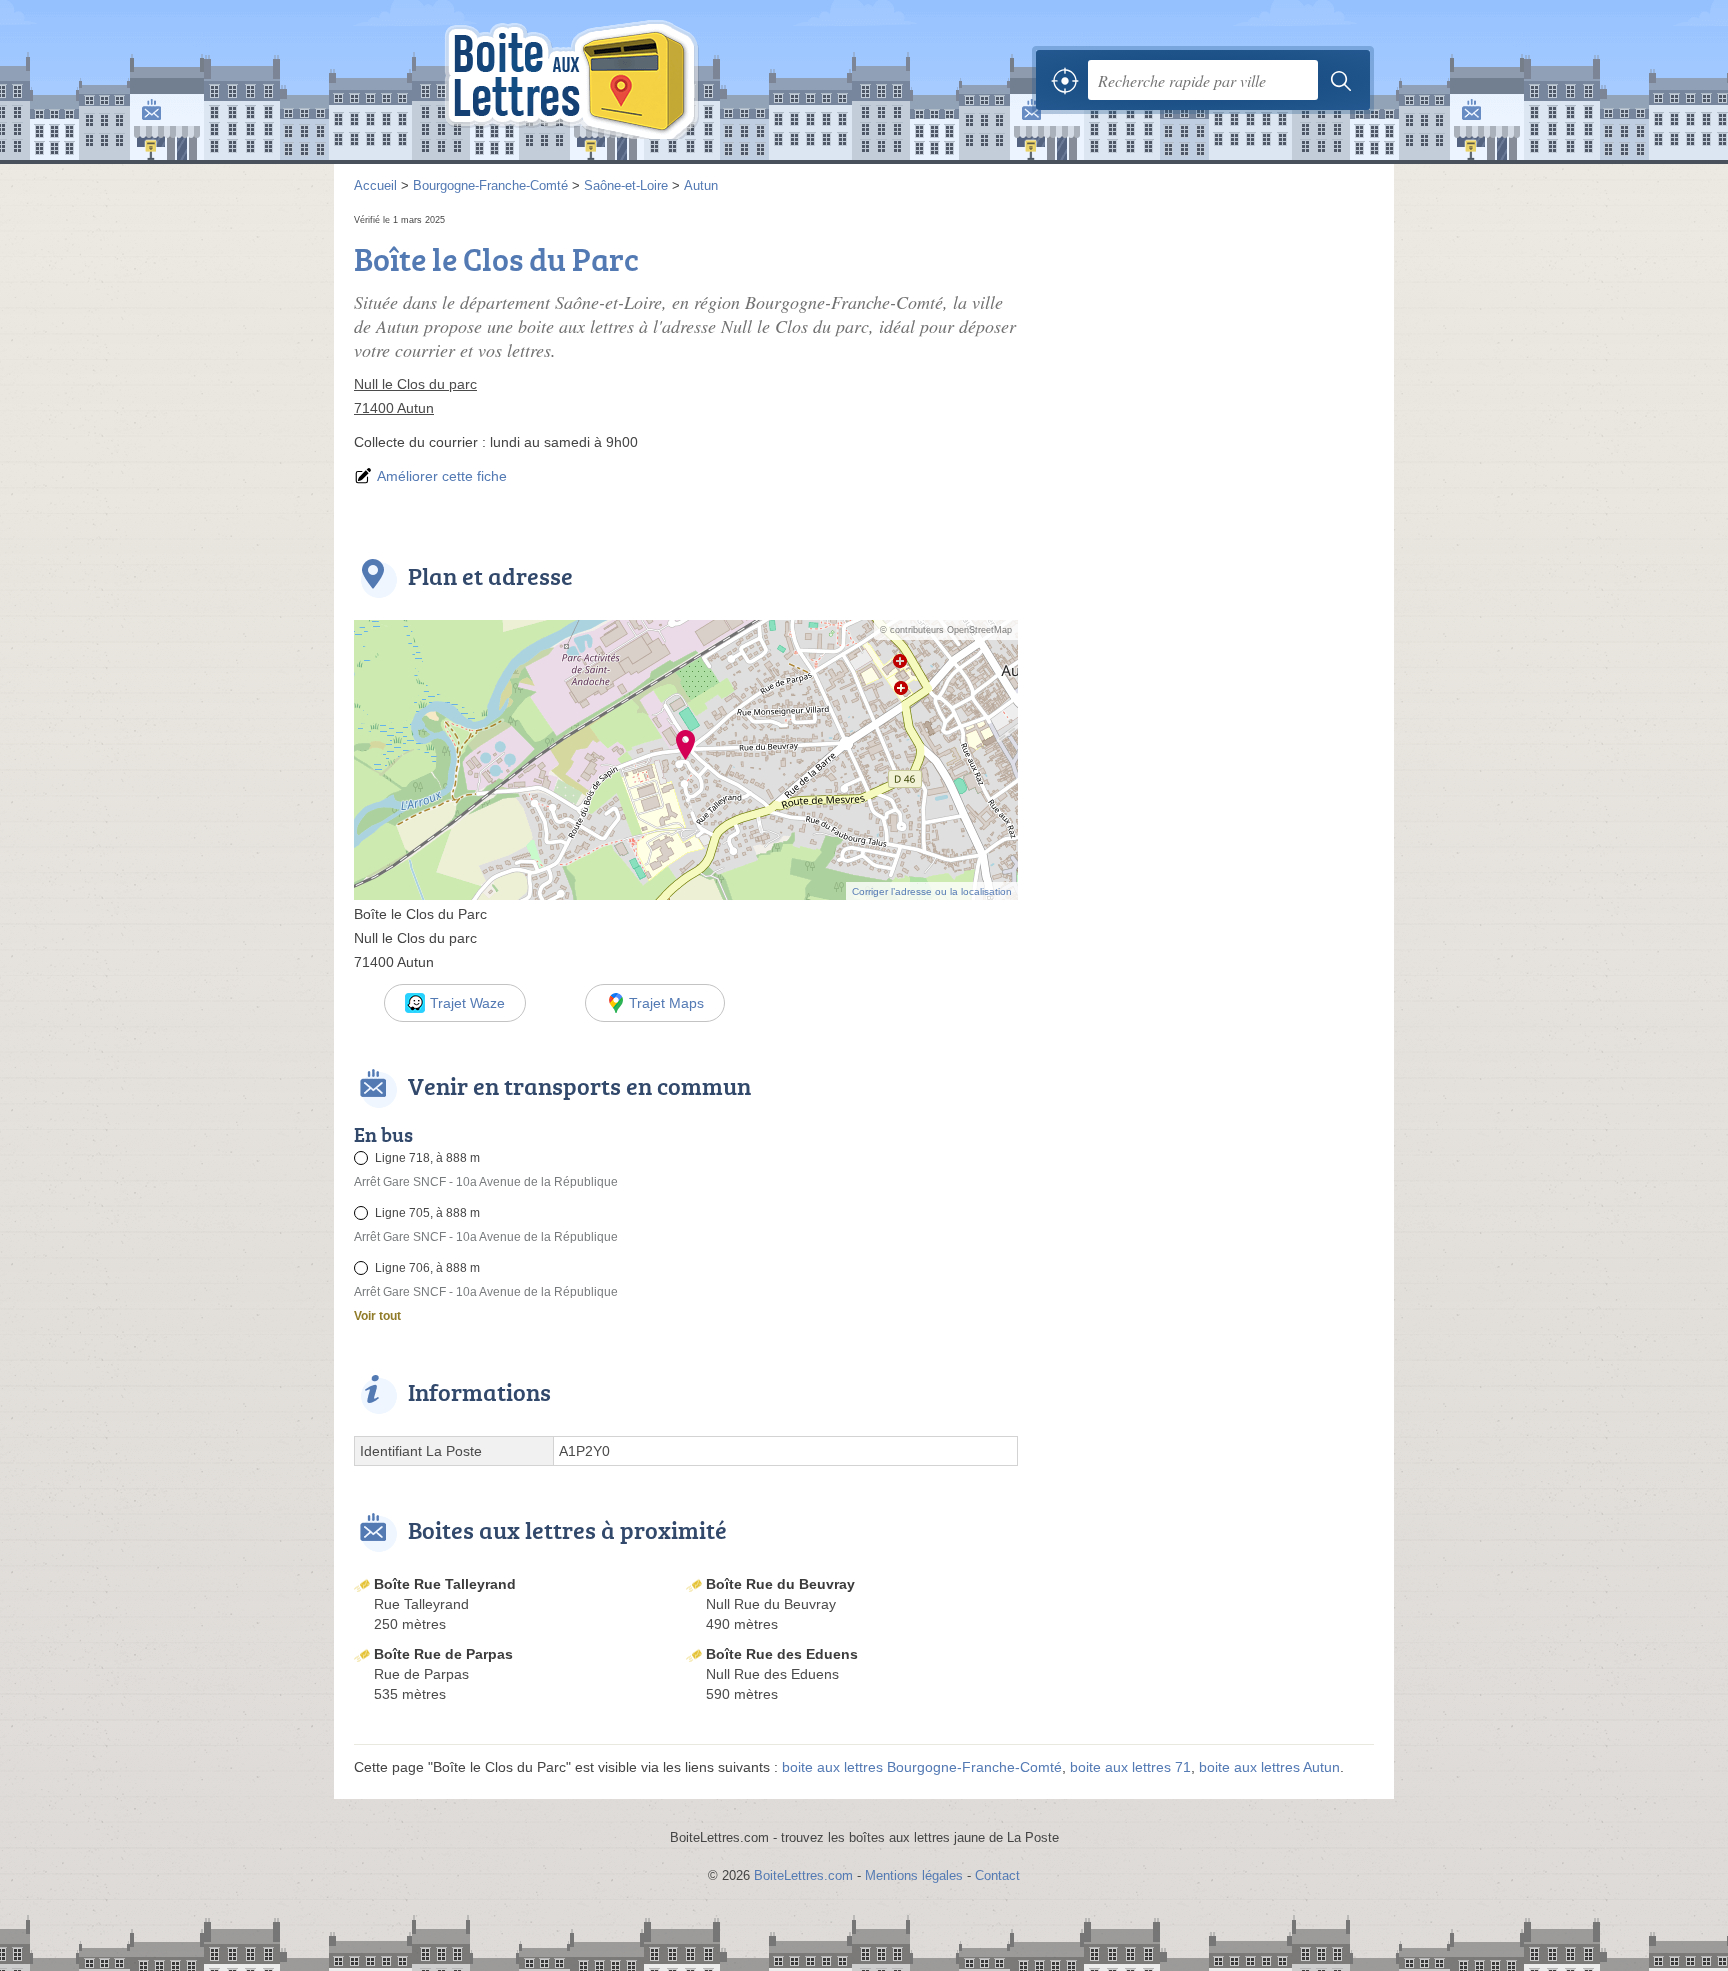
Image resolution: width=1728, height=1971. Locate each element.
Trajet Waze (467, 1003)
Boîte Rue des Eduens (782, 1654)
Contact (997, 1875)
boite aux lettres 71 (1130, 1767)
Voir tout (377, 1316)
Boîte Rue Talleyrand (445, 1584)
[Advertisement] (1206, 350)
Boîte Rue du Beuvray (780, 1584)
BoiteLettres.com (803, 1875)
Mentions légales (914, 1875)
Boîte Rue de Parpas (443, 1654)
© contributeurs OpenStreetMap (946, 630)
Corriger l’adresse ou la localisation (932, 891)
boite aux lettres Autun (1269, 1767)
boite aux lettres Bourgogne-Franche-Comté (922, 1767)
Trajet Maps (666, 1003)
